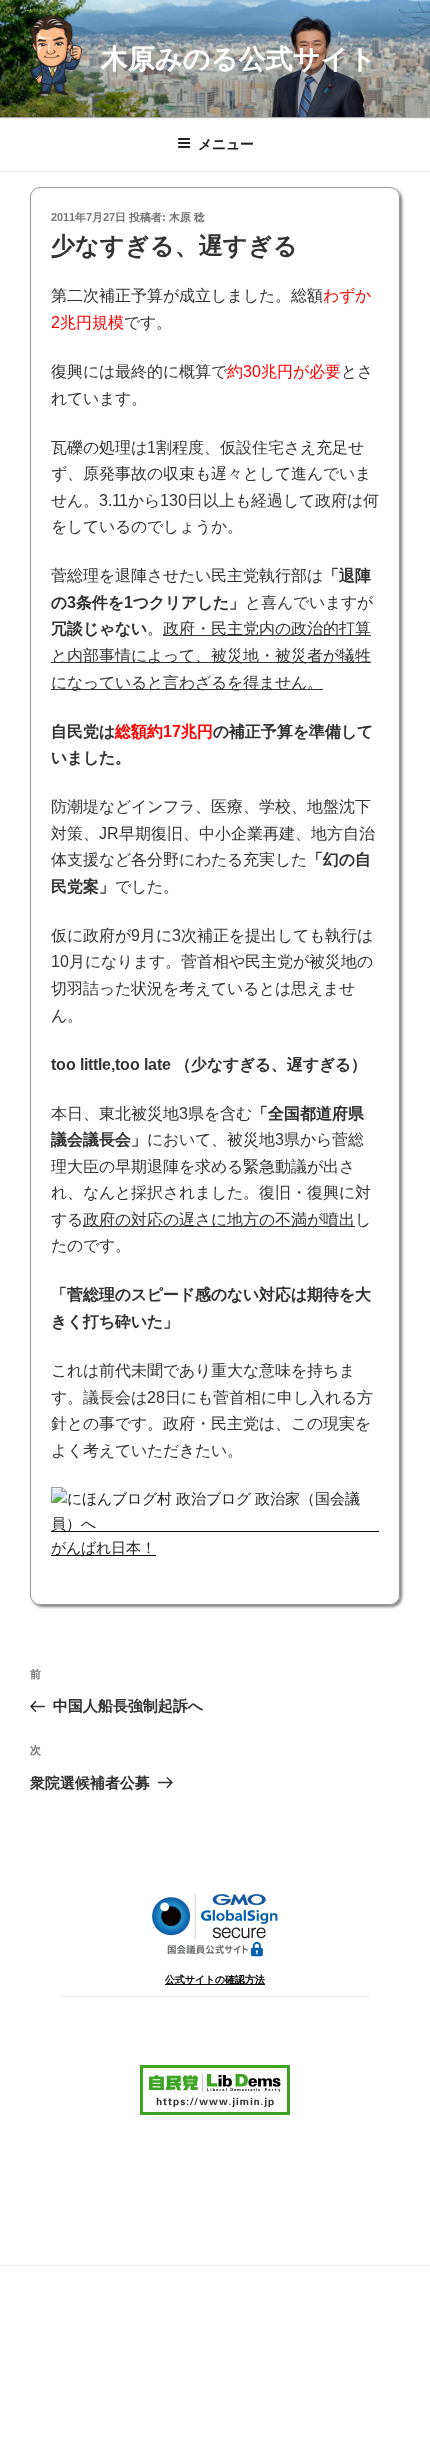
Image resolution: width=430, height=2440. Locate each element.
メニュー (226, 144)
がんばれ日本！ (103, 1547)
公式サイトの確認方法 (215, 1979)
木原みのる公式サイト (239, 58)
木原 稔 (187, 217)
